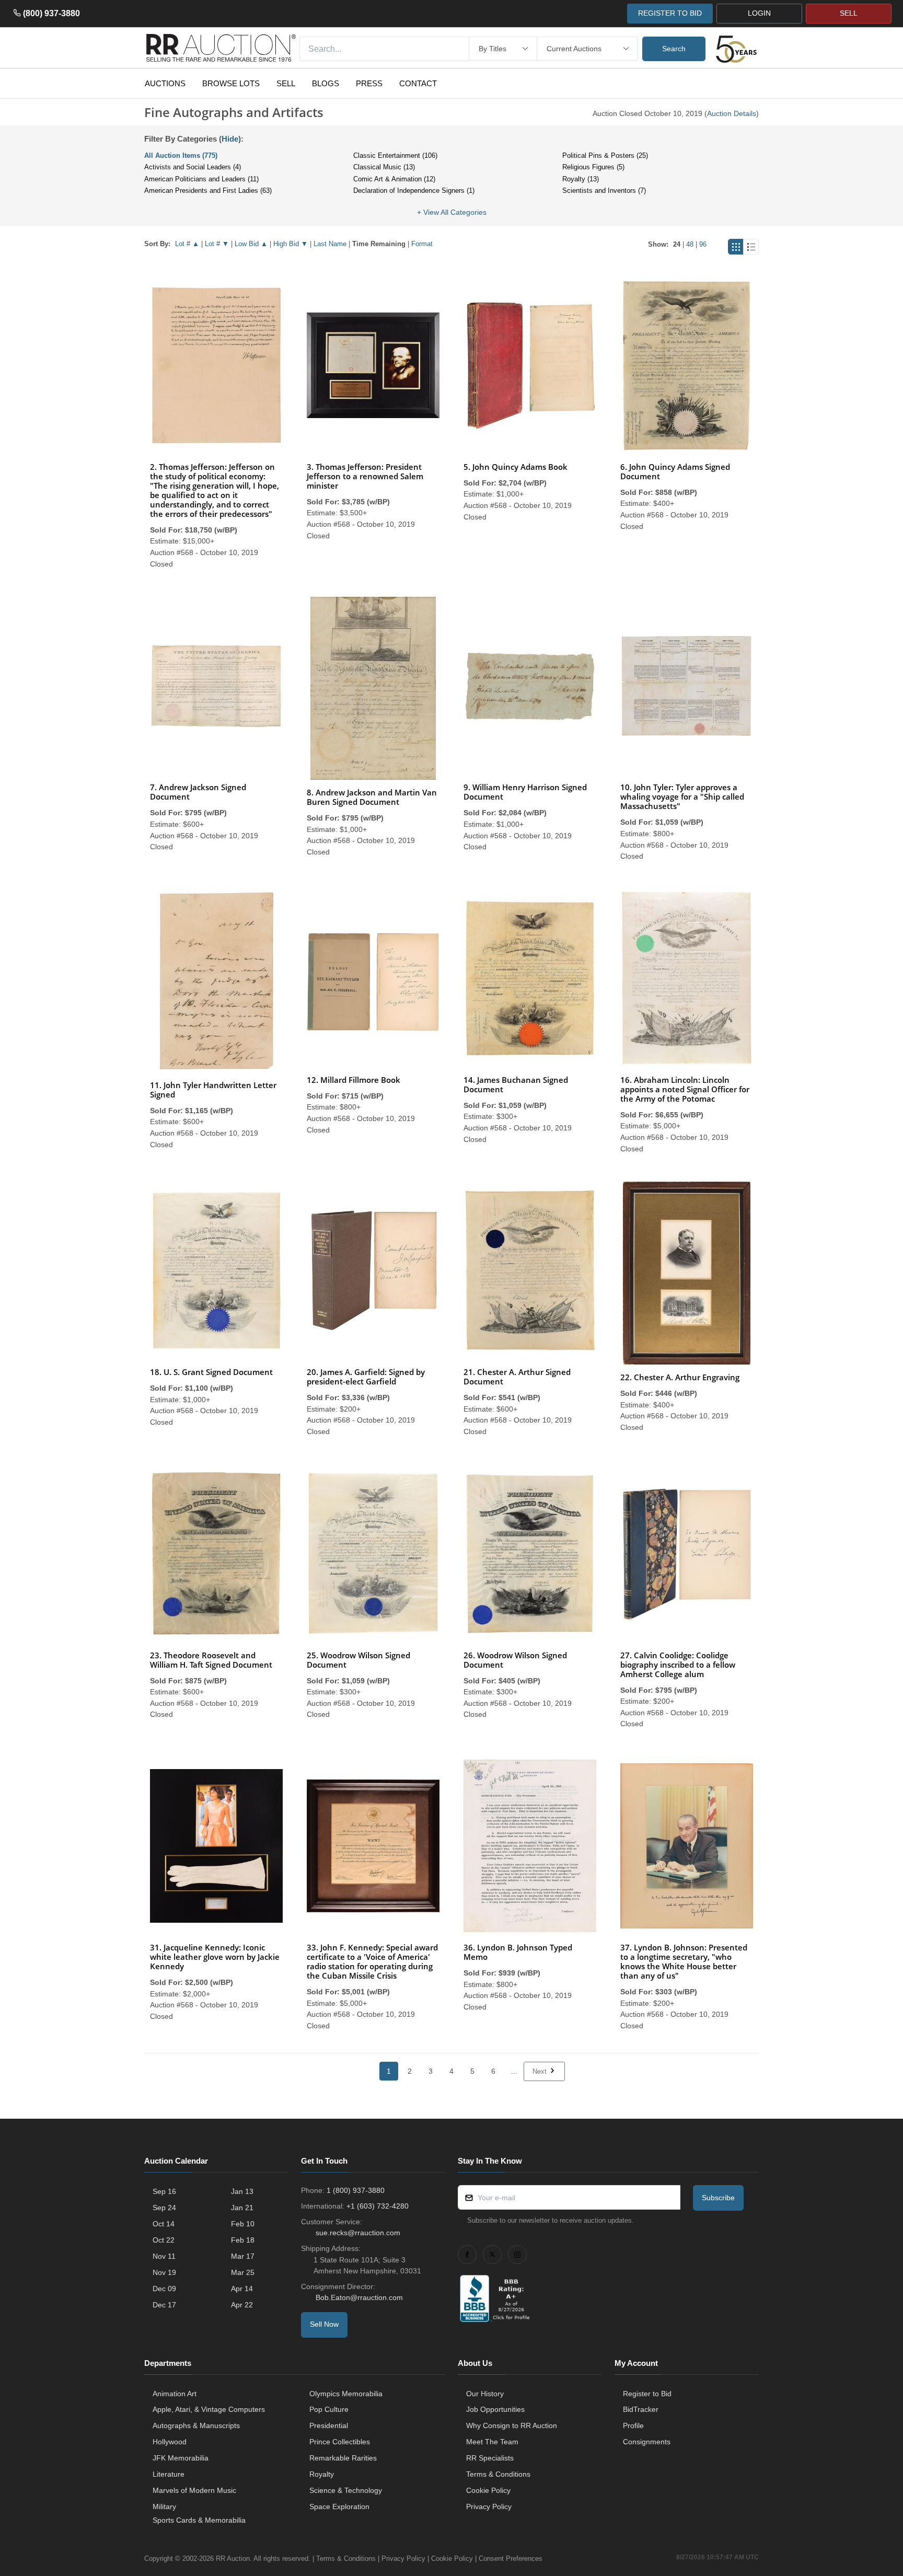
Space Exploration (339, 2506)
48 (690, 244)
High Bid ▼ (291, 244)
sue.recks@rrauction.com (358, 2233)
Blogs (326, 83)
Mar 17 (243, 2256)
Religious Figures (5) (593, 167)
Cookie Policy (488, 2490)
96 (703, 244)
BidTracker (641, 2409)
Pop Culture (329, 2409)
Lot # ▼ (217, 244)
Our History (485, 2394)
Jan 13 (242, 2191)
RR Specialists (490, 2458)
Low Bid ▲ (251, 244)
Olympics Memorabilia (346, 2394)
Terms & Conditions (498, 2474)
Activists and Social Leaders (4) (193, 167)
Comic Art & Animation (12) (394, 179)
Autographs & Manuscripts (196, 2425)
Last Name (330, 244)
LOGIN (759, 13)
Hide (230, 139)
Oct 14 (164, 2224)
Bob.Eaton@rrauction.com (359, 2297)
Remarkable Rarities (343, 2458)
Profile (633, 2425)
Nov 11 (164, 2256)
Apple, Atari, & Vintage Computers (209, 2409)
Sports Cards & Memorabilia (199, 2520)
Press (369, 83)
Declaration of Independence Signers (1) (414, 190)
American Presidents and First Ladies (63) (208, 190)
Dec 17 (164, 2305)
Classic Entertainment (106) (395, 155)
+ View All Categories (452, 212)
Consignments (647, 2442)
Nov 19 (164, 2272)
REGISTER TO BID (670, 13)
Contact (418, 83)
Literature (169, 2474)
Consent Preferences (511, 2558)
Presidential (329, 2425)
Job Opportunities (495, 2409)
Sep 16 (164, 2191)
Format (422, 244)
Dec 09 (164, 2289)
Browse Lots (231, 83)
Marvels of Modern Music (194, 2490)
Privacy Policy (489, 2506)
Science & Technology (346, 2490)
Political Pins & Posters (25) (605, 155)
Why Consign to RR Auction (512, 2425)
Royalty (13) (581, 179)
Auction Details (732, 113)
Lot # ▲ (187, 244)
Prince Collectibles (340, 2442)
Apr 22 (242, 2305)
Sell (286, 83)
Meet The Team (492, 2442)
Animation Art (175, 2394)
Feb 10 (243, 2224)
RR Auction (233, 2558)
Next (541, 2071)
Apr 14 (242, 2289)
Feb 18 (243, 2240)
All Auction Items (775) (181, 155)
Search (674, 49)
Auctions (165, 83)
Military (164, 2506)
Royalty (322, 2474)
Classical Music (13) (384, 167)
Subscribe (718, 2198)
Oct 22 (164, 2240)
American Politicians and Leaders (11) (201, 179)
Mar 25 (243, 2272)
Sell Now (324, 2324)
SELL (849, 13)
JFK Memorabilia (181, 2458)
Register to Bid (647, 2394)
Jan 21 (242, 2208)
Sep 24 (164, 2208)
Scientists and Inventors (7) (604, 190)
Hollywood (170, 2442)
